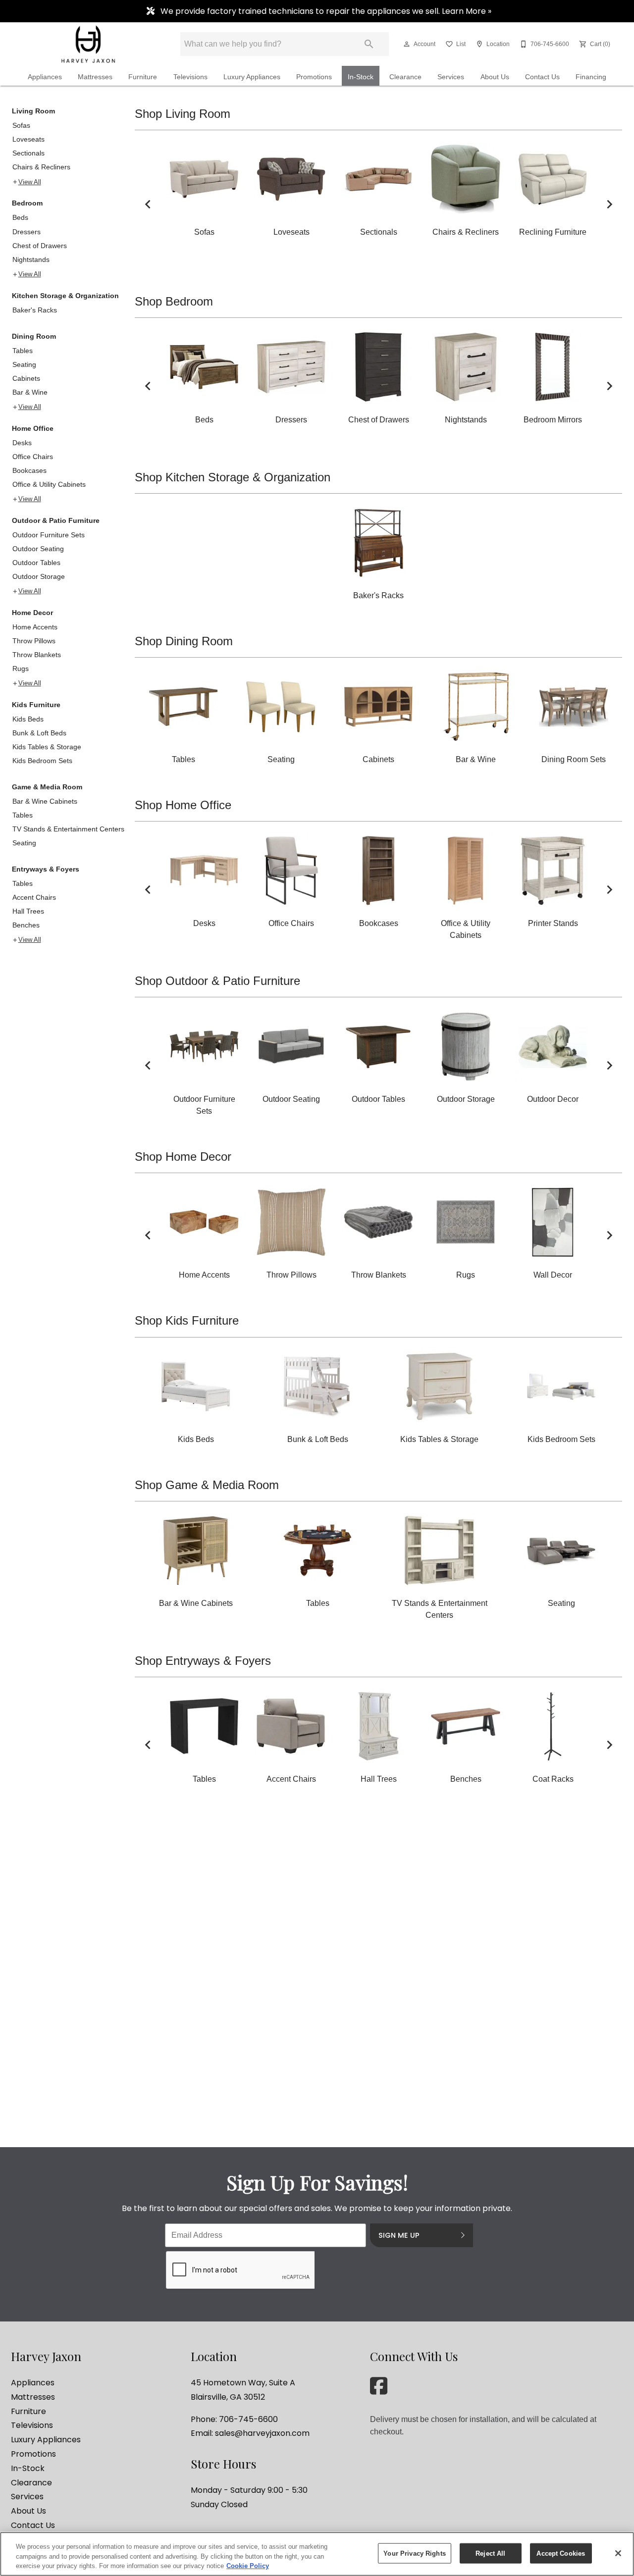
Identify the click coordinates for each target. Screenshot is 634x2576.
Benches (26, 925)
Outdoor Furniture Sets (49, 535)
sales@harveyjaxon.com (262, 2433)
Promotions (314, 77)
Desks (22, 443)
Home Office (33, 428)
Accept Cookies (561, 2553)
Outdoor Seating (38, 549)
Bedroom (27, 203)
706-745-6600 (248, 2419)
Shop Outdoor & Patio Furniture (217, 981)
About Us (495, 77)
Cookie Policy (248, 2566)
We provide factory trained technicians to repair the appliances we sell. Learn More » (325, 11)
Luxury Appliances (252, 77)
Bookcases (29, 470)
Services (451, 77)
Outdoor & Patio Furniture (56, 520)
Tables (23, 351)
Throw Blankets (37, 655)
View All (30, 182)
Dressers (26, 232)
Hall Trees (28, 911)
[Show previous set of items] (148, 204)
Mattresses (95, 77)
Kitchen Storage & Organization (65, 296)
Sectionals (28, 153)
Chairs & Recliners (41, 167)
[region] (317, 2554)
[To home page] (88, 44)
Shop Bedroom (174, 301)
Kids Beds (28, 719)
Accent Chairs (34, 897)
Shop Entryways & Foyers (203, 1661)
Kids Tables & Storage (47, 747)
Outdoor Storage (39, 576)
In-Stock (361, 77)
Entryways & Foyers (46, 869)
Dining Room (34, 336)
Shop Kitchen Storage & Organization (233, 477)
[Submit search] (369, 44)
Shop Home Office (183, 805)
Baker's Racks (35, 310)
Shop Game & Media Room (207, 1485)
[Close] (618, 2553)
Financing (591, 77)
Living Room (33, 111)
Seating (24, 364)
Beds (20, 217)
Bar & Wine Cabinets (45, 801)
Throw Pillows (34, 641)
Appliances (45, 77)
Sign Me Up (399, 2235)
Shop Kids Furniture (187, 1320)
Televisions (190, 77)
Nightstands (31, 259)
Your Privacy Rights (414, 2553)
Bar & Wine (30, 392)
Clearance (405, 77)
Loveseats (28, 139)
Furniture (143, 77)
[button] (407, 44)
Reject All (490, 2553)
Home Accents (35, 627)
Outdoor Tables (36, 563)
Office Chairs (33, 457)
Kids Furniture (36, 705)
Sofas (21, 125)
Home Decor (32, 613)
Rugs (21, 669)
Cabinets (26, 378)
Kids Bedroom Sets (42, 761)
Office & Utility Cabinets (49, 484)
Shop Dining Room (184, 641)
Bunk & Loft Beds (39, 733)
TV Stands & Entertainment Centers (68, 829)
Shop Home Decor (183, 1157)
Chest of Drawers (40, 246)
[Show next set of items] (609, 204)
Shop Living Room (183, 114)
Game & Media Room (47, 787)
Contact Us (542, 77)
